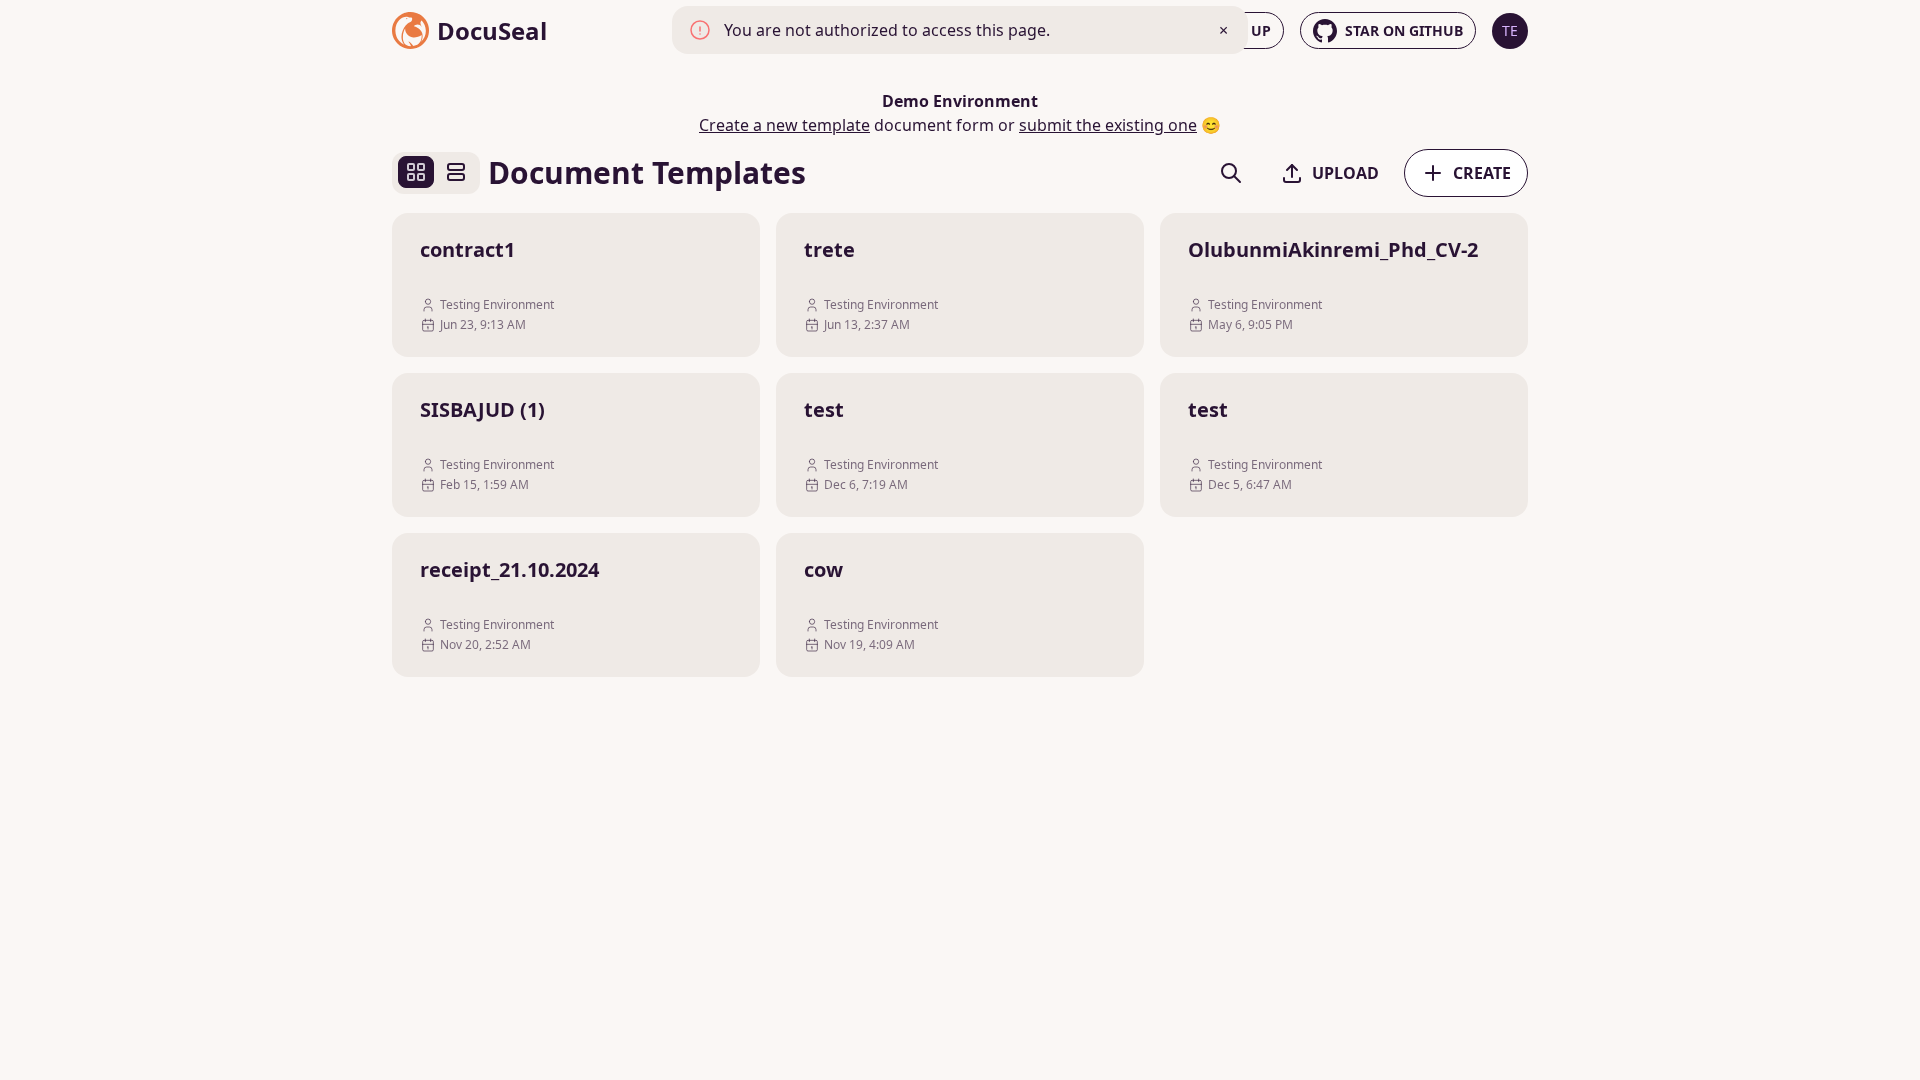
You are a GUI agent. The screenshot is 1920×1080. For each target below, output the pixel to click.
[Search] (1231, 173)
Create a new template (784, 125)
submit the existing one (1108, 125)
